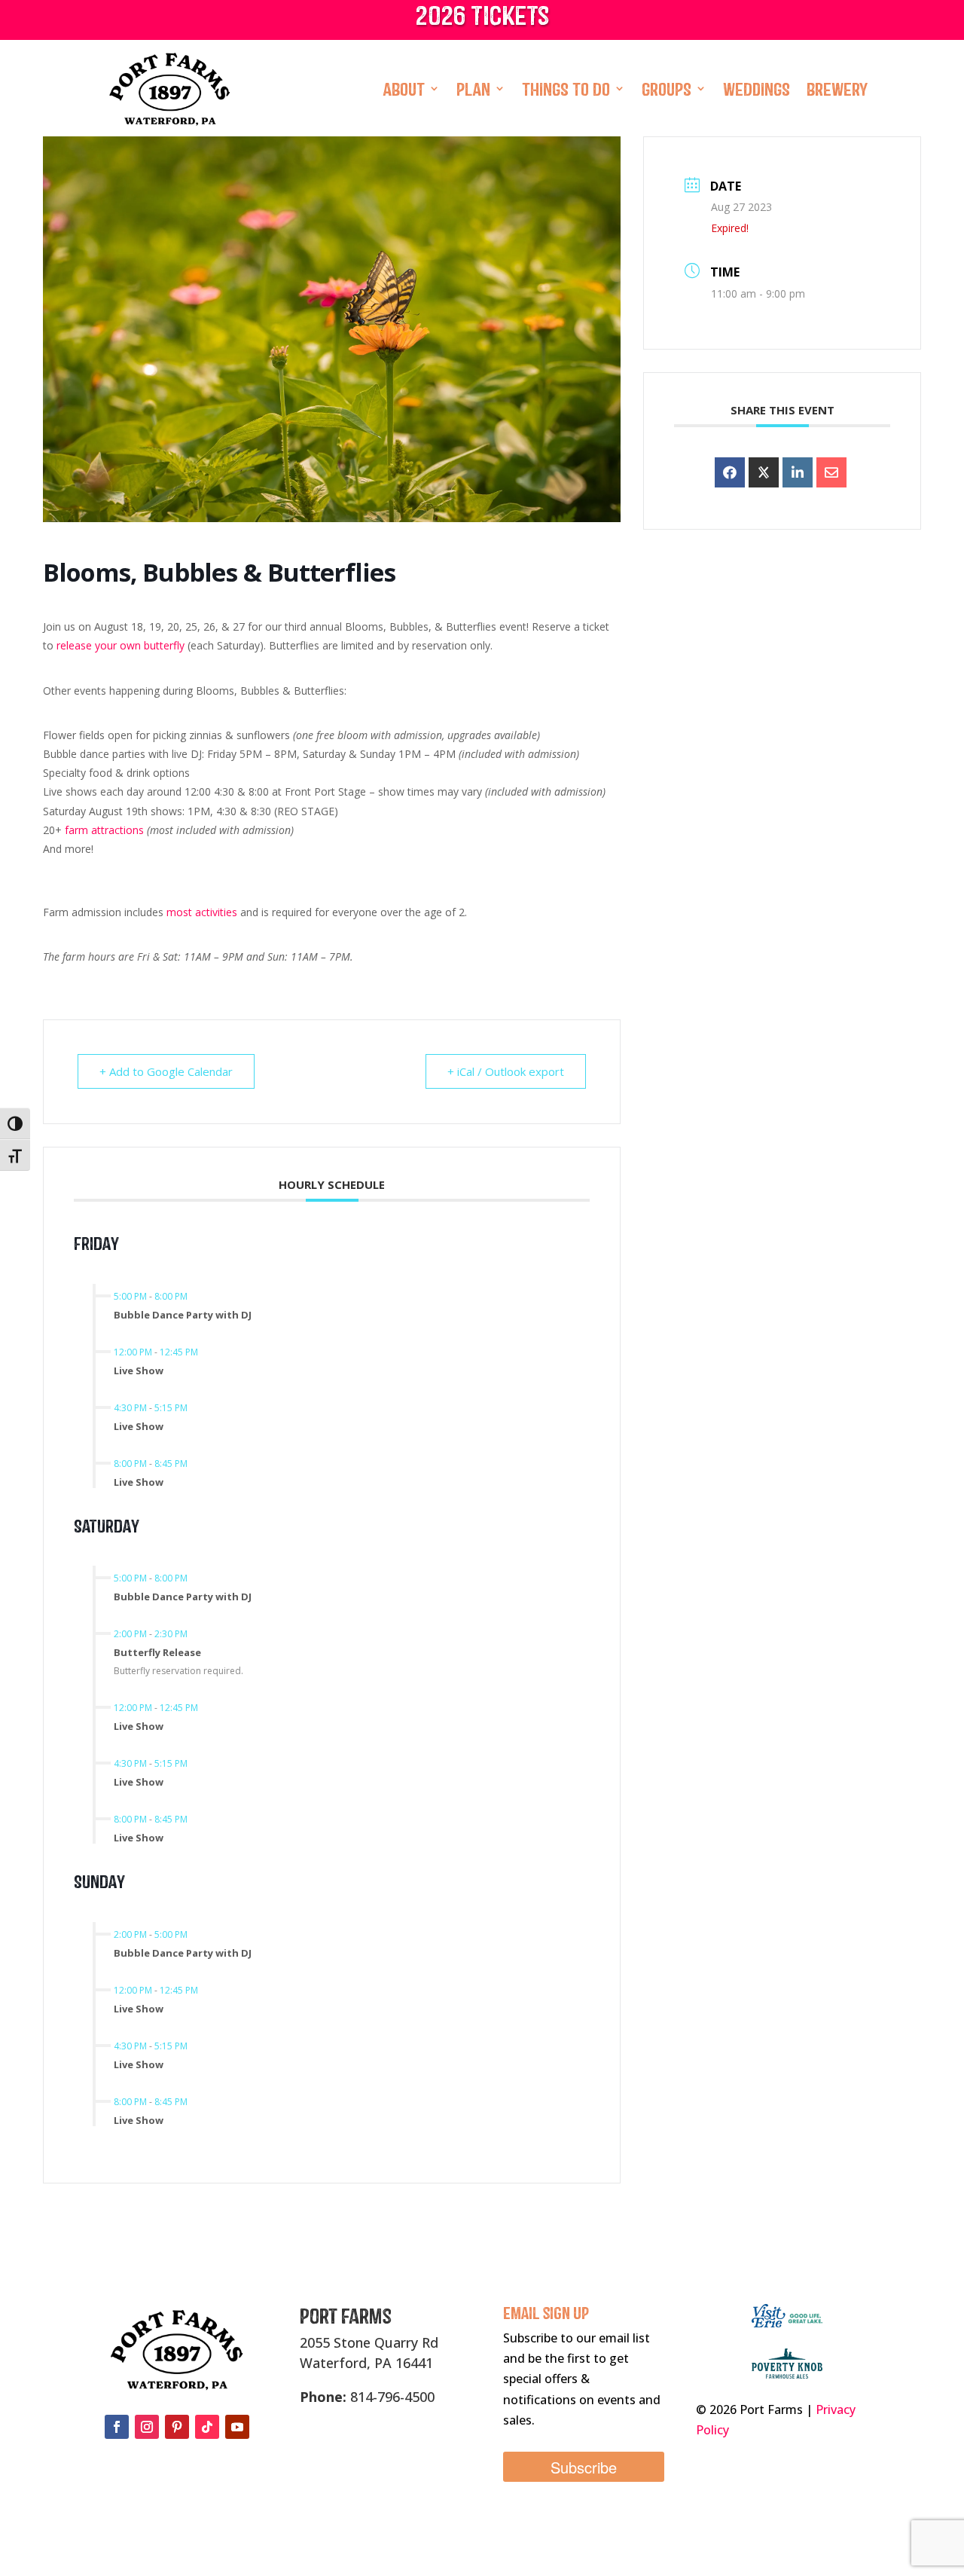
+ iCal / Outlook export (506, 1071)
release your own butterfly (120, 645)
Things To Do (566, 88)
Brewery (837, 88)
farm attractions (104, 830)
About (404, 88)
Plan (473, 88)
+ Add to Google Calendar (166, 1071)
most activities (202, 912)
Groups (667, 88)
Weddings (757, 88)
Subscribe (584, 2467)
